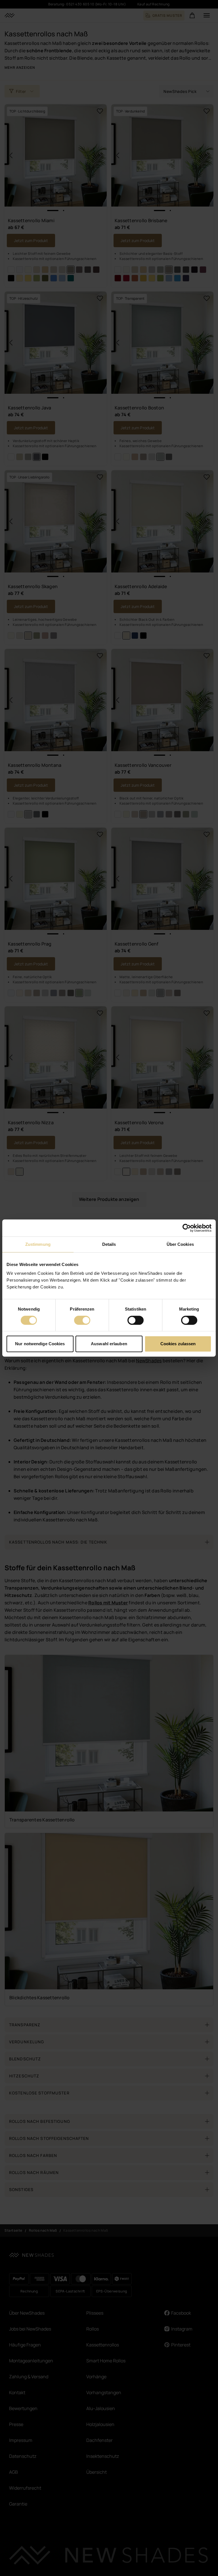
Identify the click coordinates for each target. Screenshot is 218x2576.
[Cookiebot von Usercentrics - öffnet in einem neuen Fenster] (187, 1228)
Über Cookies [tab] (180, 1244)
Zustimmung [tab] (38, 1244)
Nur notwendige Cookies (40, 1344)
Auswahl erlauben (109, 1344)
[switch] (82, 1320)
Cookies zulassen (178, 1344)
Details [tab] (109, 1244)
